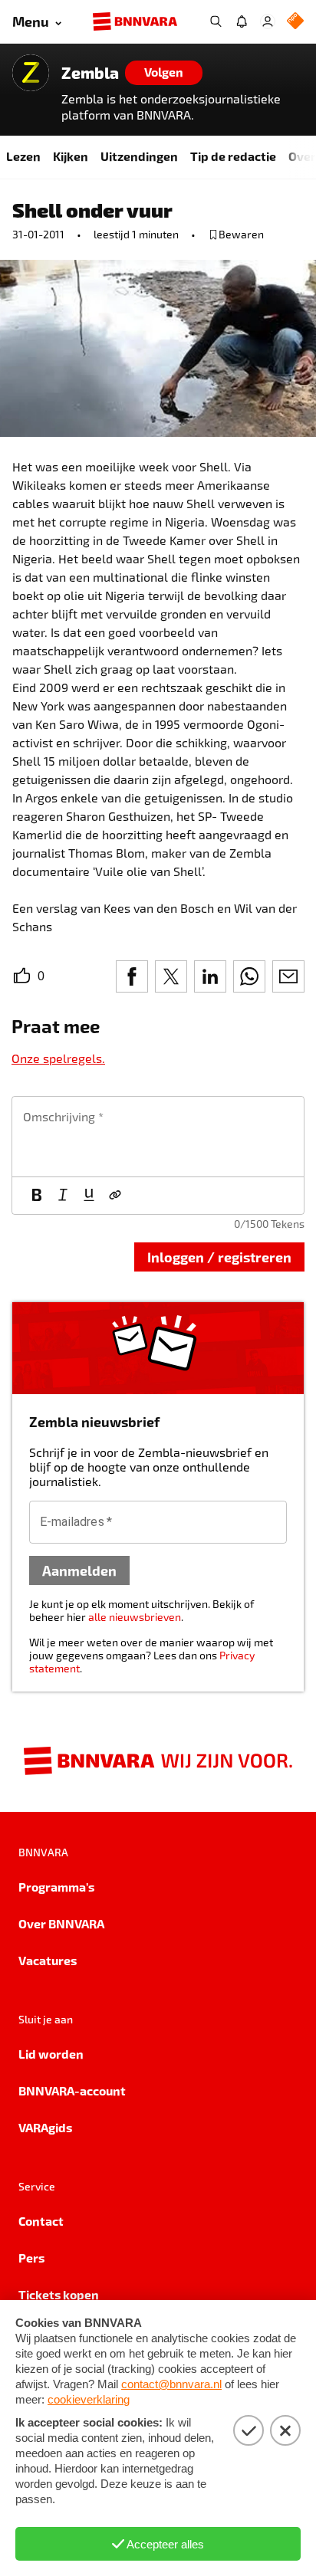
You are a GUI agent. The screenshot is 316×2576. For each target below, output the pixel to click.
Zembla (90, 73)
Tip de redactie (233, 156)
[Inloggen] (268, 21)
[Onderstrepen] (89, 1196)
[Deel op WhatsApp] (249, 976)
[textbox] (158, 1137)
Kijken (71, 156)
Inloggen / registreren (219, 1257)
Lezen (23, 156)
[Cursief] (63, 1196)
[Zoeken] (216, 21)
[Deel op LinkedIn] (210, 976)
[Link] (115, 1196)
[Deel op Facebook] (132, 976)
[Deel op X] (171, 976)
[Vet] (37, 1196)
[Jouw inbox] (242, 21)
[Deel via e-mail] (288, 976)
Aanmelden (79, 1570)
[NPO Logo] (295, 22)
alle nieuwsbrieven (135, 1617)
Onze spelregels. (58, 1058)
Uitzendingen (139, 156)
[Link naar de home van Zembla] (31, 73)
